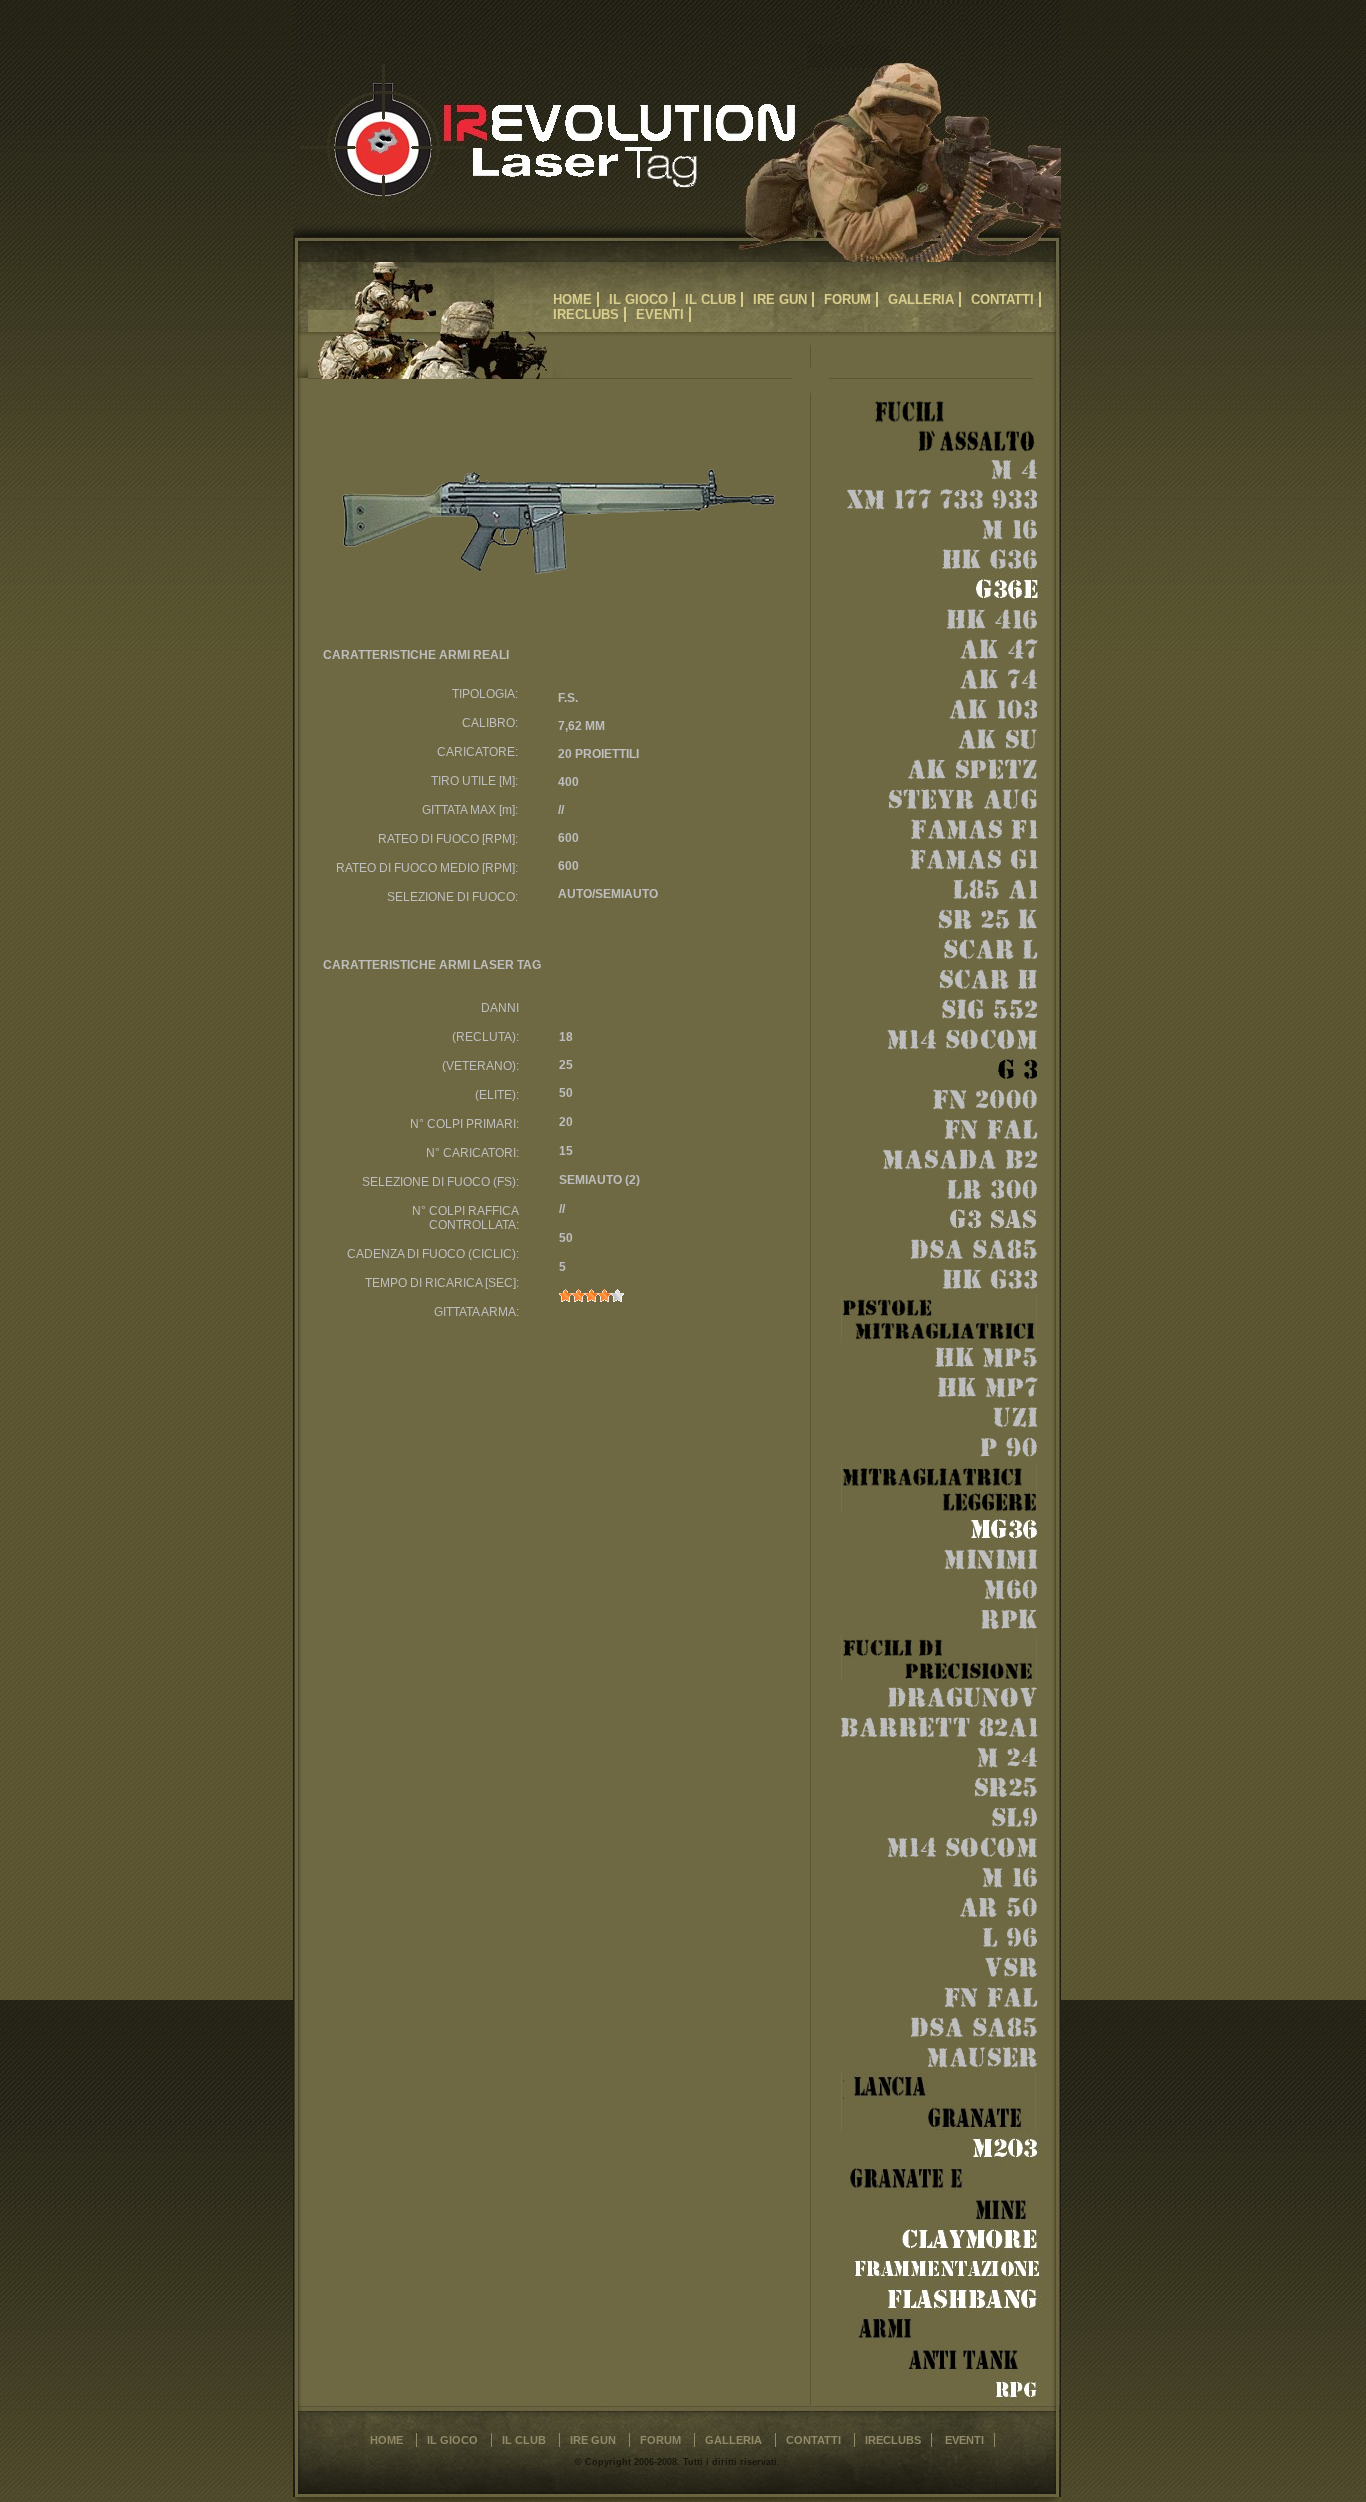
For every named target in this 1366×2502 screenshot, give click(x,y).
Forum (847, 299)
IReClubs (586, 314)
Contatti (1002, 299)
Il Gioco (638, 299)
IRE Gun (780, 299)
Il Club (710, 299)
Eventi (660, 314)
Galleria (921, 299)
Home (572, 299)
